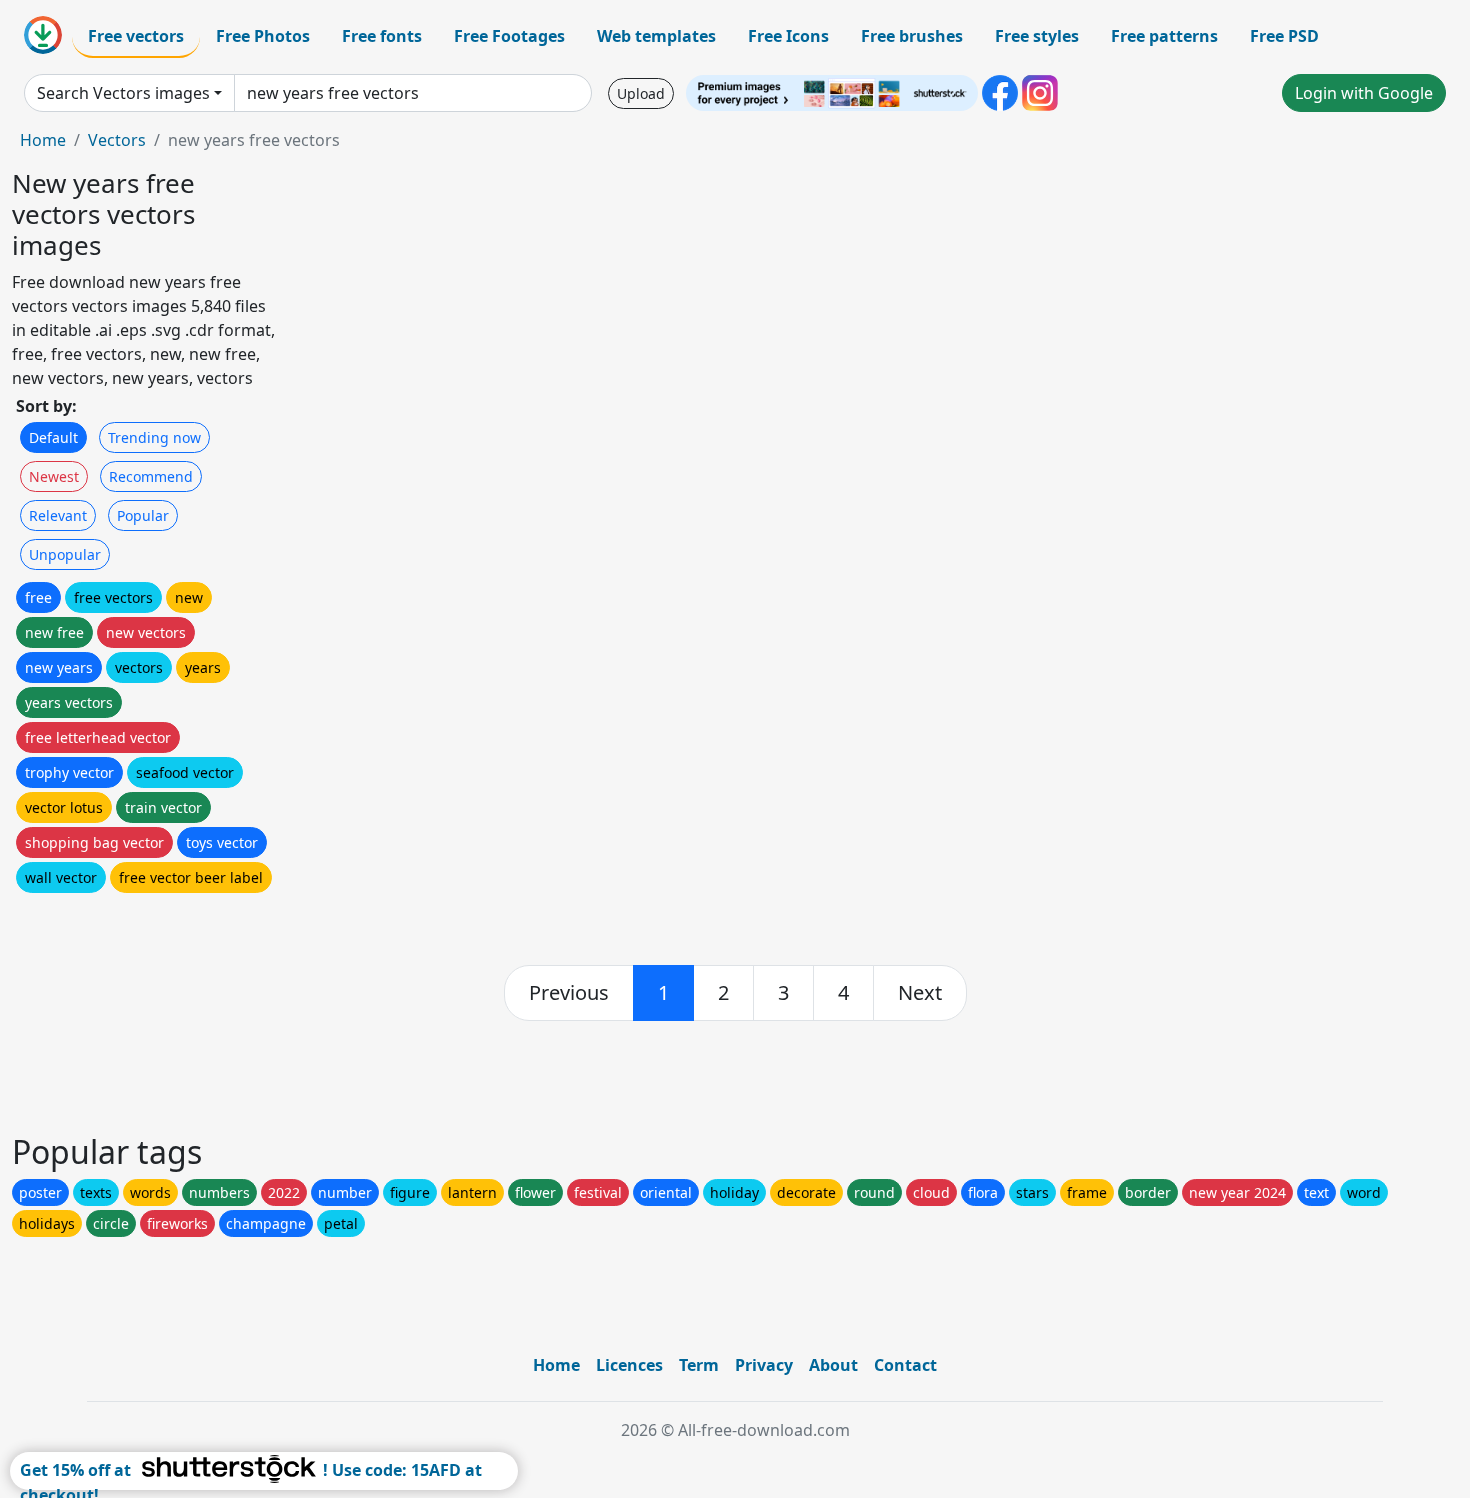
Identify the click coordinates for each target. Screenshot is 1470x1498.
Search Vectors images (123, 93)
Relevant (58, 515)
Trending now (154, 437)
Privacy (764, 1365)
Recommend (151, 476)
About (833, 1365)
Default (53, 437)
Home (43, 140)
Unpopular (65, 554)
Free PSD (1284, 36)
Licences (629, 1365)
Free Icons (788, 36)
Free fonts (382, 36)
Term (699, 1365)
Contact (905, 1365)
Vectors (117, 140)
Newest (54, 476)
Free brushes (912, 36)
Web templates (656, 36)
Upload (641, 93)
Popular (143, 515)
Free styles (1037, 36)
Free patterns (1164, 36)
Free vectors (136, 36)
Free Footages (509, 36)
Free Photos (263, 36)
